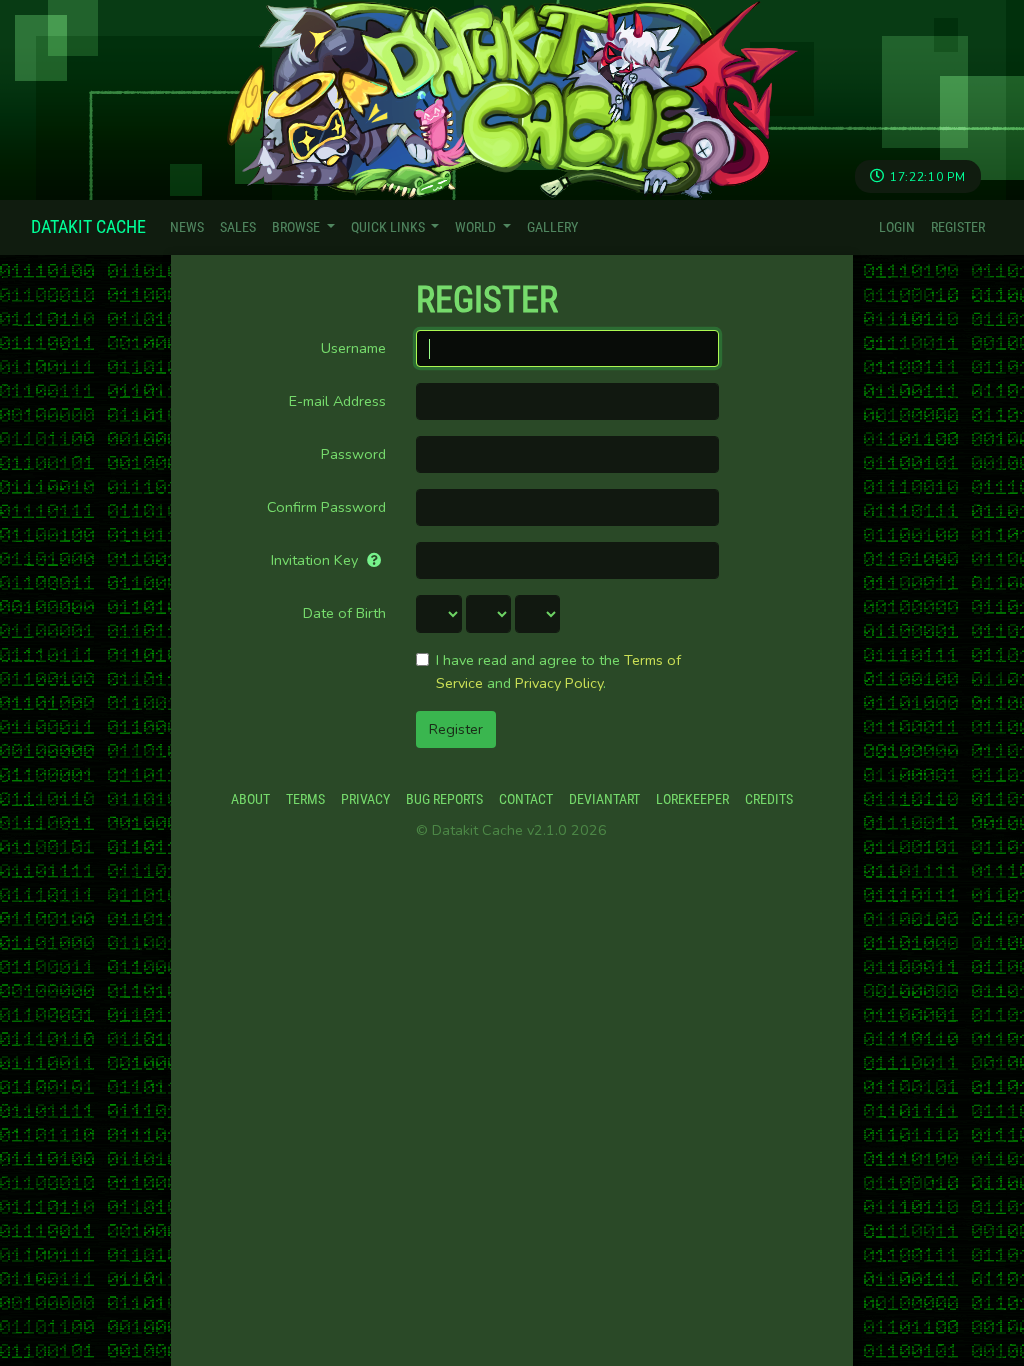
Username (353, 348)
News (187, 227)
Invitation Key (316, 560)
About (250, 799)
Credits (769, 799)
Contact (526, 799)
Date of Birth (344, 613)
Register (958, 227)
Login (897, 227)
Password (353, 454)
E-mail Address (337, 401)
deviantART (604, 799)
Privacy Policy (559, 683)
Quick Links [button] (389, 227)
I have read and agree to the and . (558, 671)
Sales (238, 227)
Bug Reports (444, 799)
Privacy (365, 799)
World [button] (477, 227)
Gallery (552, 227)
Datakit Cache (88, 226)
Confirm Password (326, 507)
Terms (305, 799)
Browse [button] (297, 227)
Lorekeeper (692, 799)
